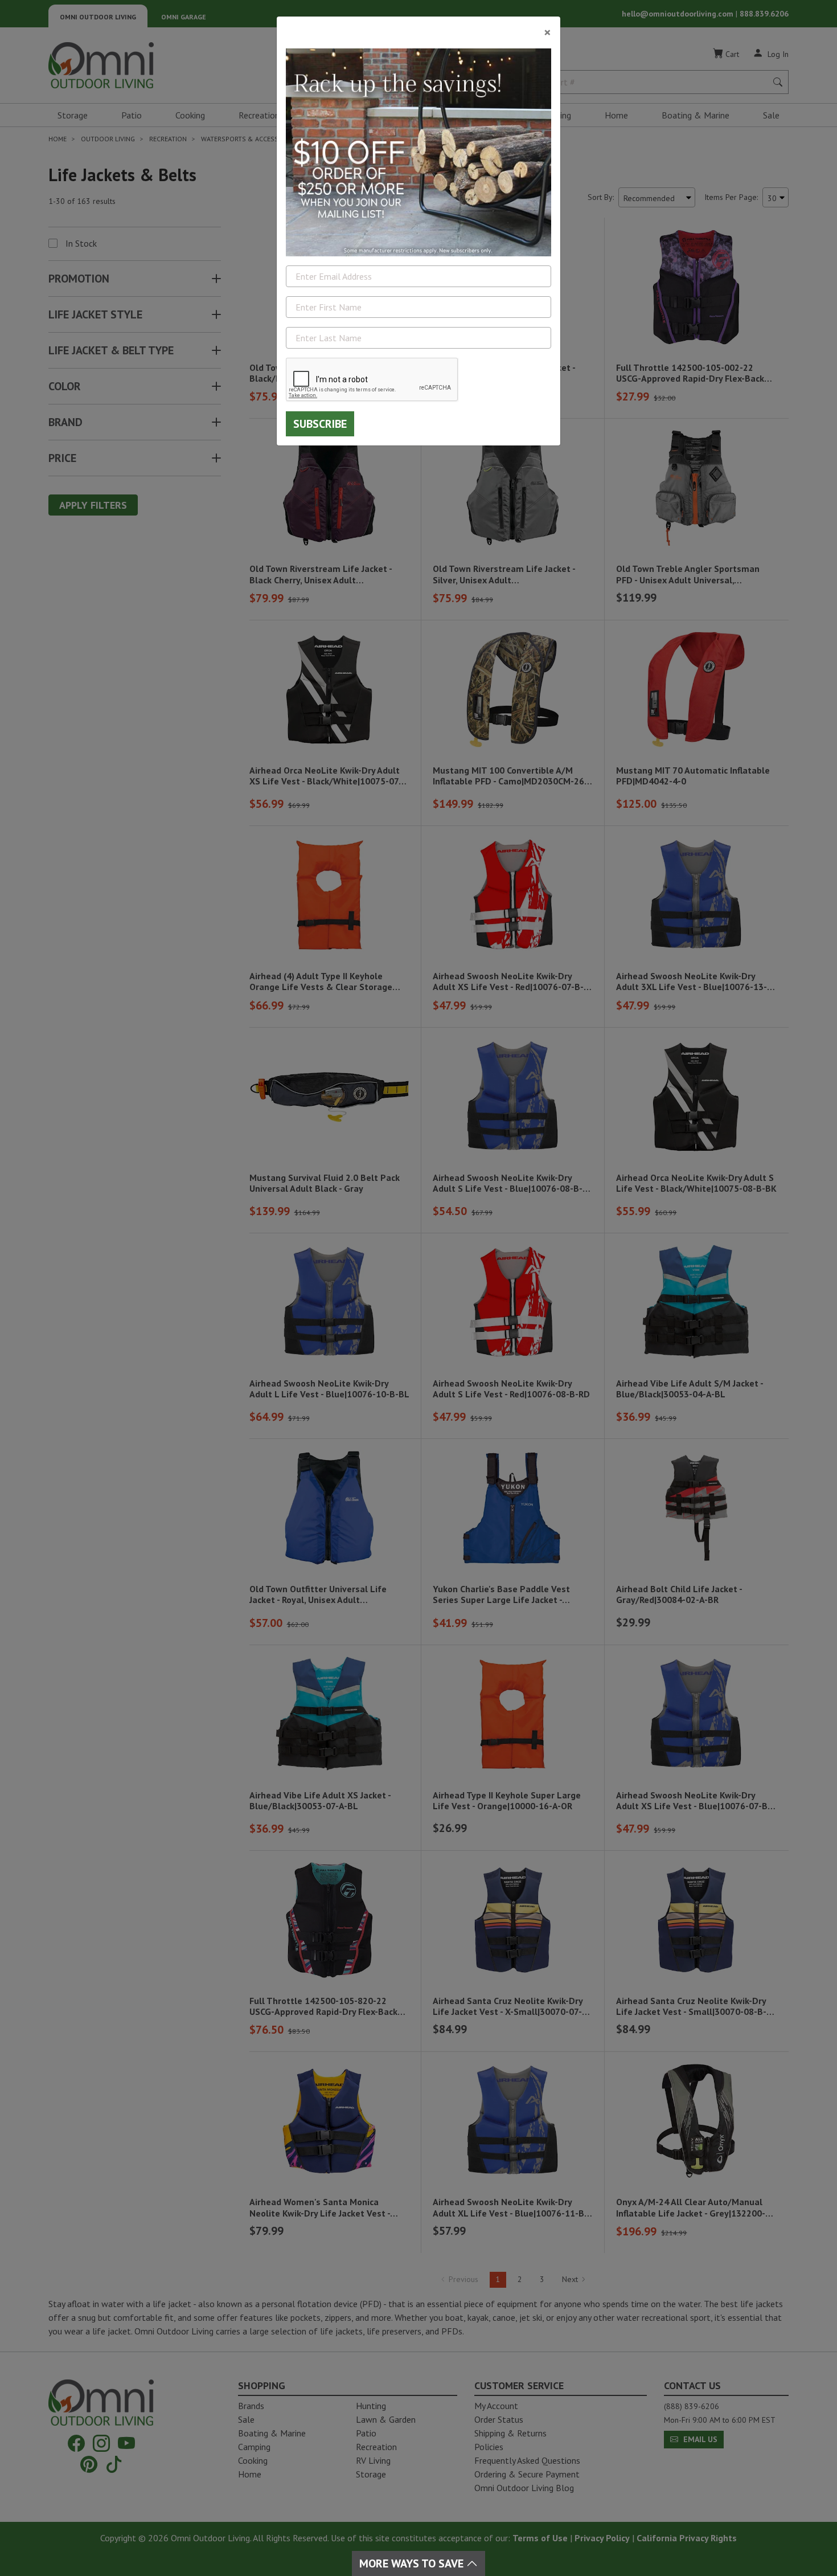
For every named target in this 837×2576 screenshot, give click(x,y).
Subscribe (320, 424)
